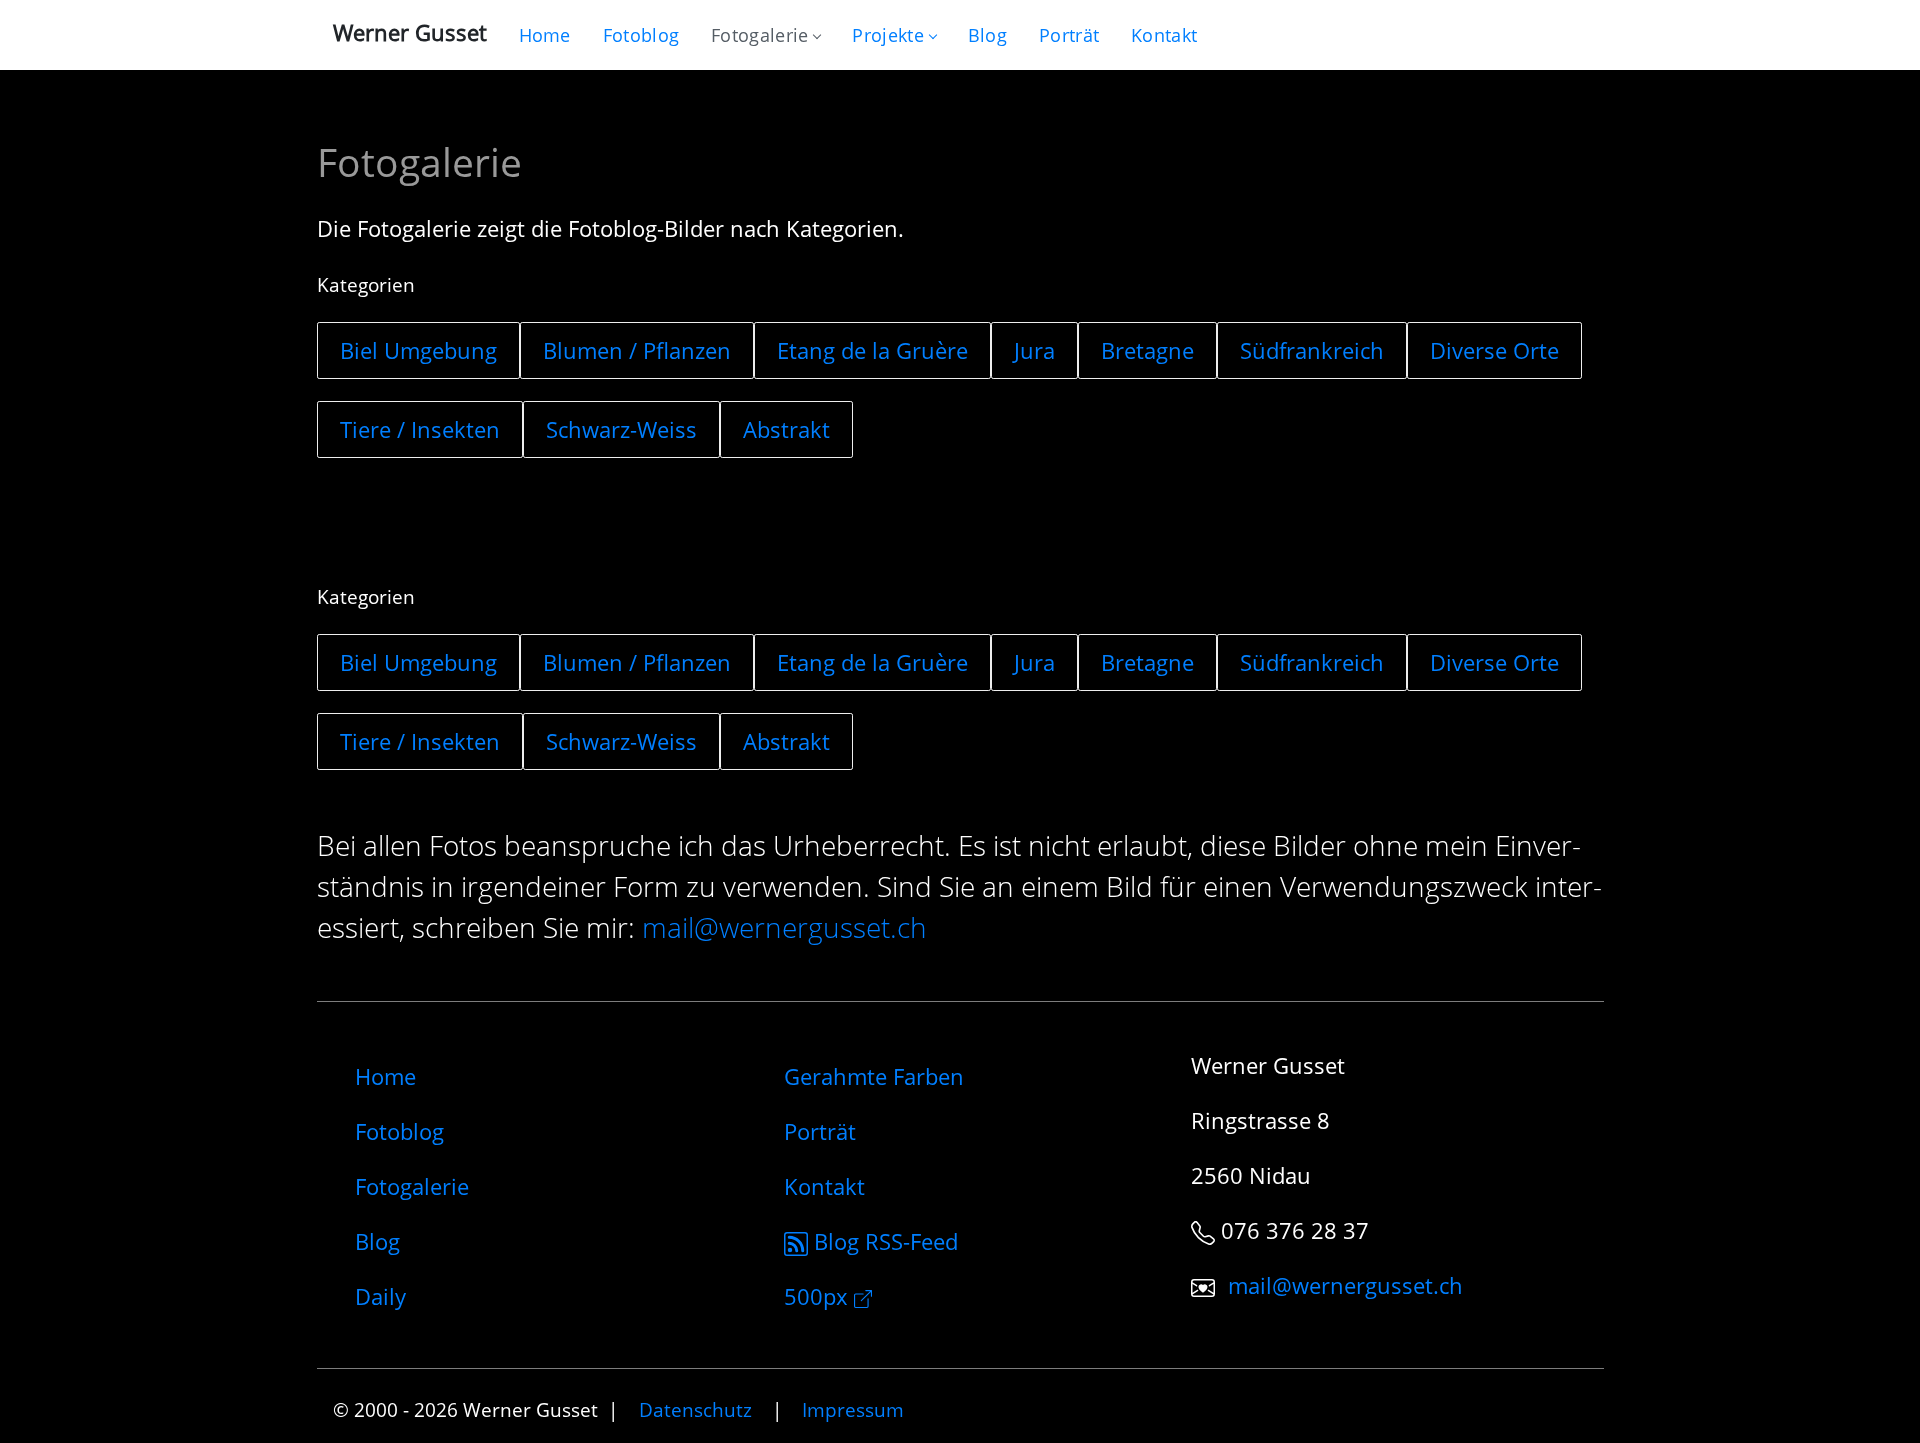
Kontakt (824, 1186)
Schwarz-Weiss (621, 429)
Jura (1034, 350)
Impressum (853, 1409)
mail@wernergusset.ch (784, 927)
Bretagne (1147, 350)
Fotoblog (399, 1131)
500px (819, 1296)
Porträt (820, 1131)
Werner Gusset (410, 32)
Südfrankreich (1312, 350)
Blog (377, 1241)
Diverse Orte (1494, 350)
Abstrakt (786, 429)
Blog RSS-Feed (883, 1241)
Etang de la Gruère (872, 350)
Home (385, 1076)
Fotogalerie (759, 35)
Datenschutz (695, 1409)
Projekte (887, 35)
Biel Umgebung (418, 350)
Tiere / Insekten (420, 429)
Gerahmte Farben (874, 1076)
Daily (380, 1296)
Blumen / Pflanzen (637, 350)
